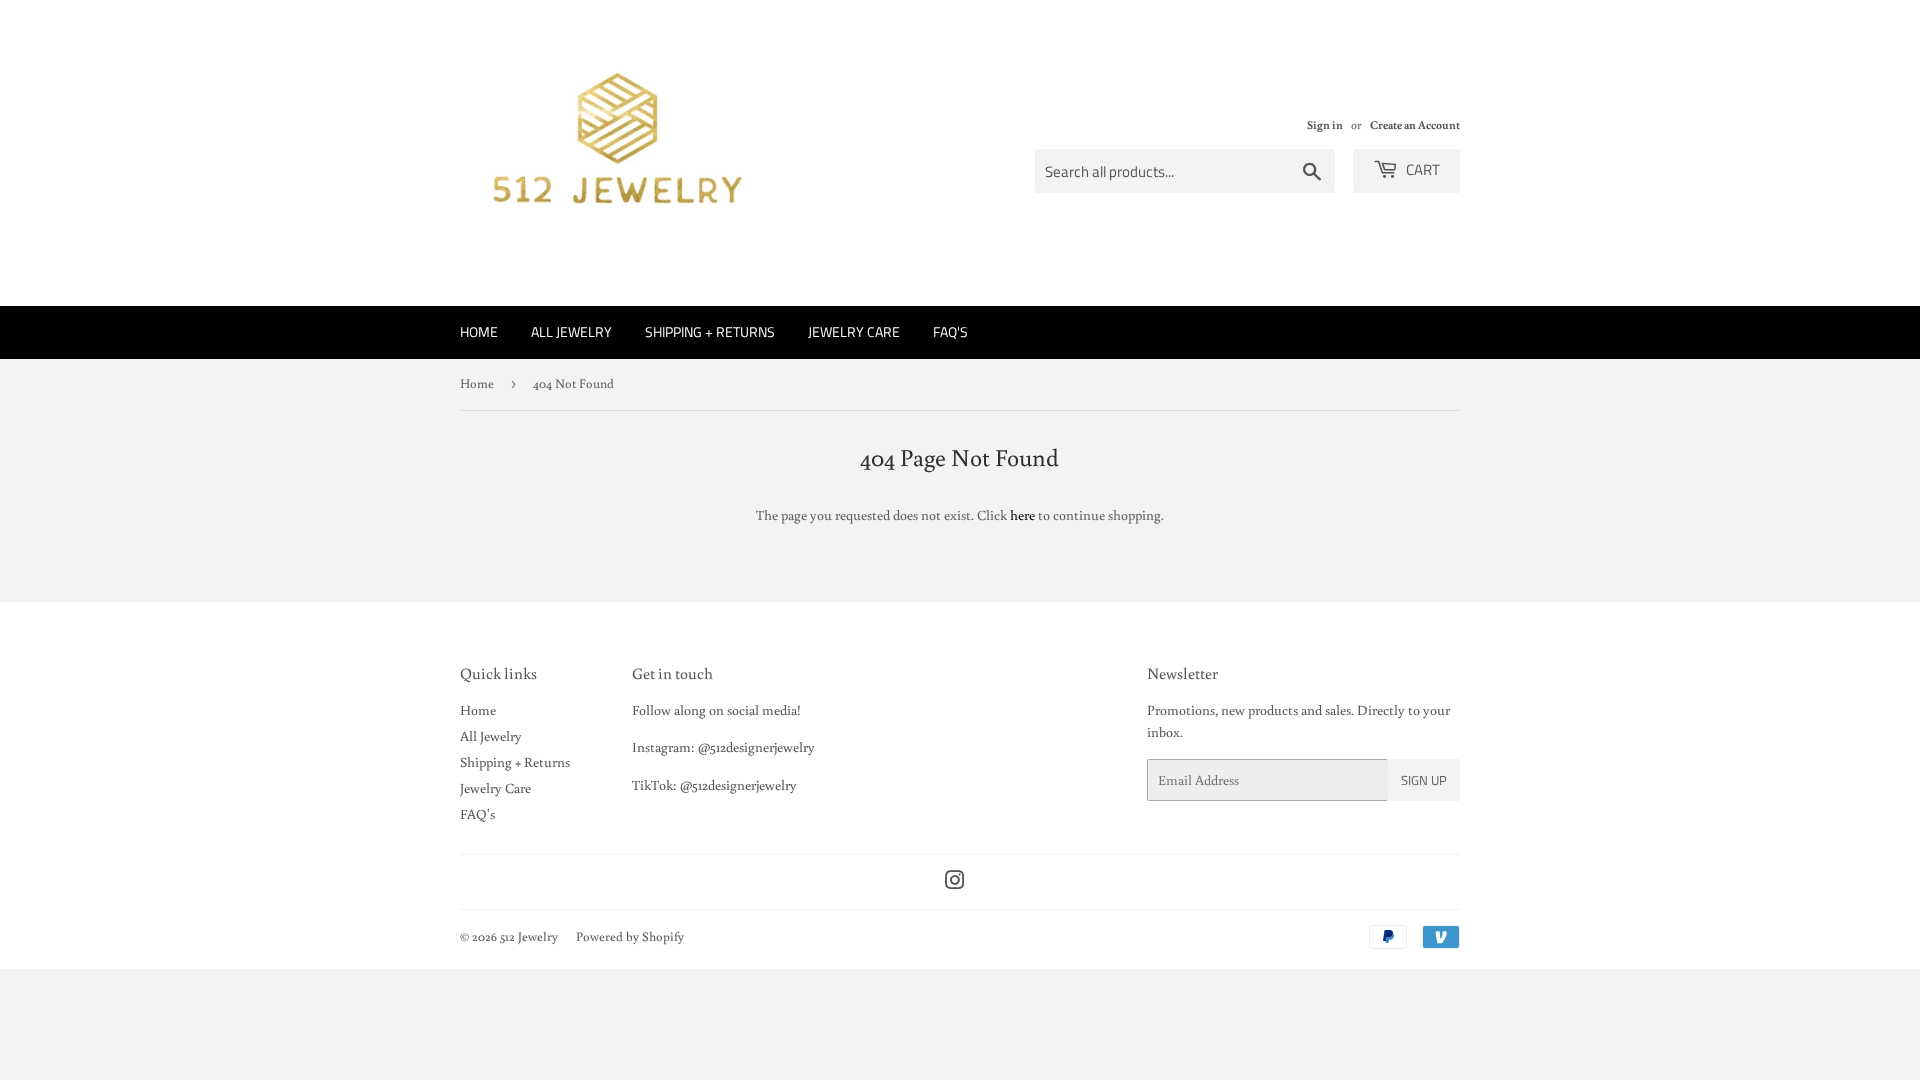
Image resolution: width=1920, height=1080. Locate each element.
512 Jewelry (529, 936)
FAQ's (950, 331)
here (1022, 515)
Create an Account (1415, 124)
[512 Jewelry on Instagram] (955, 883)
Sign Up (1424, 780)
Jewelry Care (854, 331)
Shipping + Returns (710, 331)
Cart (1421, 169)
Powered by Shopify (630, 936)
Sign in (1325, 124)
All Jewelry (571, 331)
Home (479, 331)
